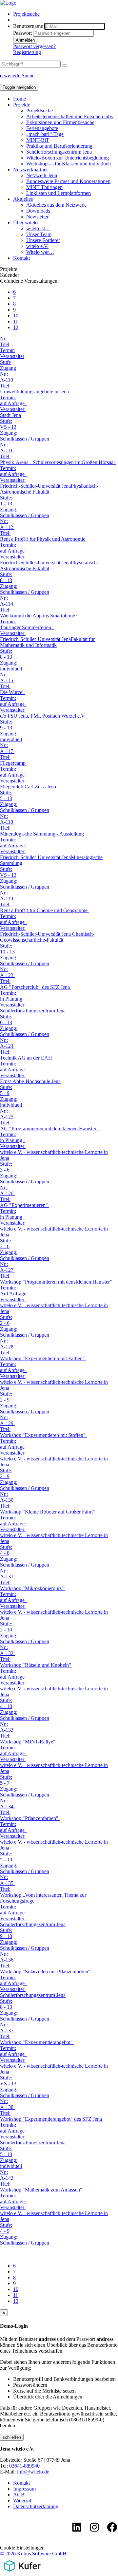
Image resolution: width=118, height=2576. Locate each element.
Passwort (22, 33)
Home (20, 99)
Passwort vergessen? (34, 46)
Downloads (38, 211)
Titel (5, 344)
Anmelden (25, 40)
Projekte (22, 105)
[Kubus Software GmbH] (22, 2573)
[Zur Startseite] (8, 3)
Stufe (5, 362)
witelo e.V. (37, 246)
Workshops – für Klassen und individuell (69, 164)
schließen (12, 2437)
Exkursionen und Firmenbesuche (60, 122)
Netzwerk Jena (42, 175)
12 (16, 327)
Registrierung (27, 52)
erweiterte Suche (17, 75)
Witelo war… (40, 252)
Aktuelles (23, 199)
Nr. (3, 338)
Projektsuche (26, 14)
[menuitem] (66, 14)
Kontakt (21, 258)
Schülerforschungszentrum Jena (59, 152)
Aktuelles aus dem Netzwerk (56, 205)
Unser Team (39, 234)
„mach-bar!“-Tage (45, 134)
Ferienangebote (42, 128)
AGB (19, 2495)
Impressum (24, 2489)
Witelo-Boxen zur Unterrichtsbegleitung (68, 158)
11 (16, 321)
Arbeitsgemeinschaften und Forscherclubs (69, 116)
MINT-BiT (38, 140)
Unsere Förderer (43, 240)
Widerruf (22, 2501)
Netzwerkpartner (30, 169)
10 (16, 316)
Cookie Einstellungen (22, 2548)
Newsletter (37, 217)
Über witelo (25, 223)
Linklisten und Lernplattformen (59, 193)
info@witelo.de (33, 2472)
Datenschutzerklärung (36, 2506)
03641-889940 (24, 2466)
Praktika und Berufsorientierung (59, 146)
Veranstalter (12, 356)
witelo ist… (38, 228)
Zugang (8, 368)
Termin (7, 350)
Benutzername (28, 26)
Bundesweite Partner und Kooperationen (68, 181)
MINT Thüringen (44, 187)
